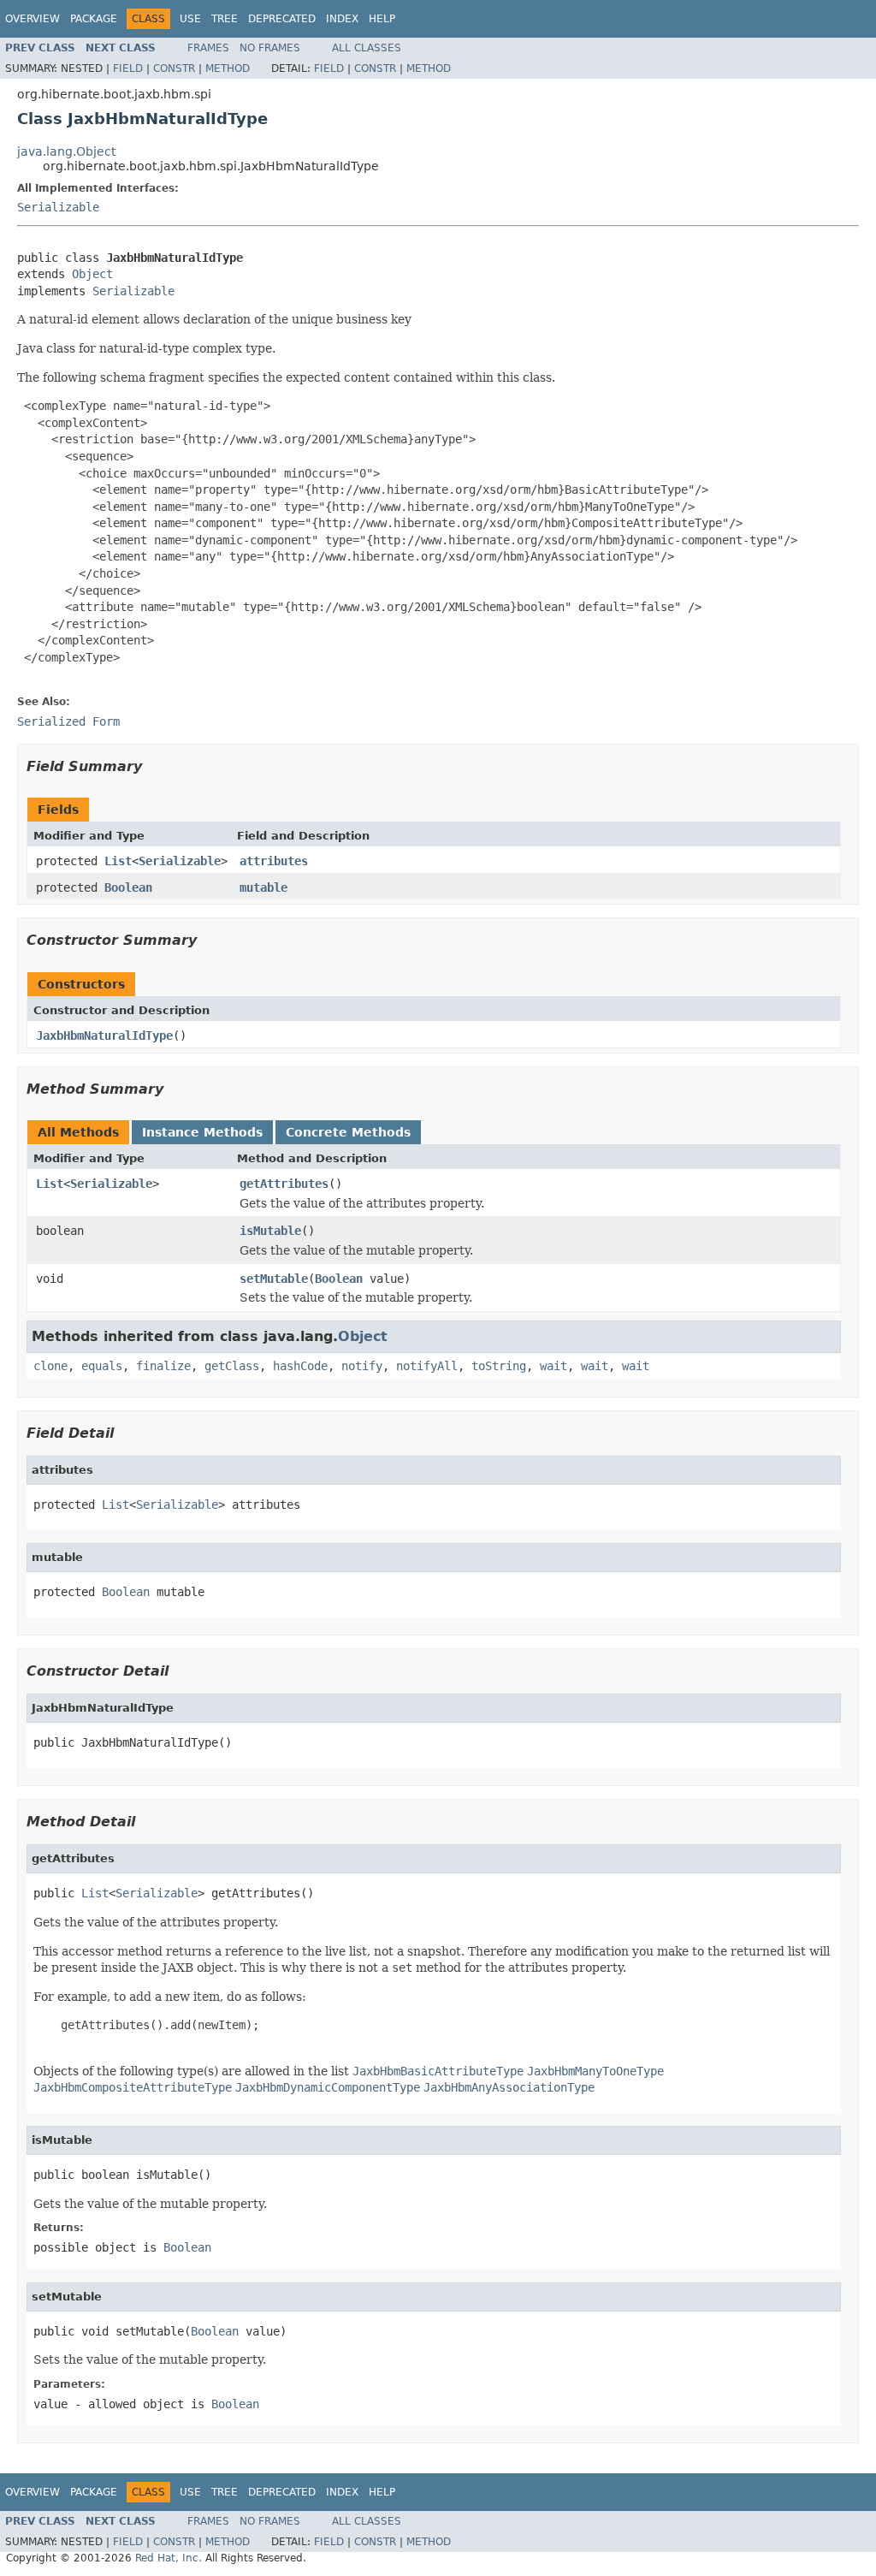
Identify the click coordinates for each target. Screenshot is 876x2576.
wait (553, 1366)
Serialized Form (68, 721)
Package (94, 19)
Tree (225, 19)
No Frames (270, 48)
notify (362, 1366)
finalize (163, 1366)
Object (92, 274)
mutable (263, 887)
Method (228, 68)
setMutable (274, 1279)
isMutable (270, 1231)
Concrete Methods (348, 1132)
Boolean (128, 887)
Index (342, 19)
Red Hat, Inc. (169, 2558)
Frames (208, 48)
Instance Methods (202, 1132)
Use (190, 19)
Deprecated (282, 19)
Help (382, 19)
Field (128, 68)
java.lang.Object (66, 151)
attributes (274, 861)
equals (102, 1366)
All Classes (367, 48)
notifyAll (427, 1366)
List (118, 861)
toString (499, 1366)
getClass (232, 1366)
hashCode (300, 1366)
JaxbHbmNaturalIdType (104, 1036)
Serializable (58, 207)
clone (50, 1366)
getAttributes (284, 1184)
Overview (33, 19)
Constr (174, 68)
